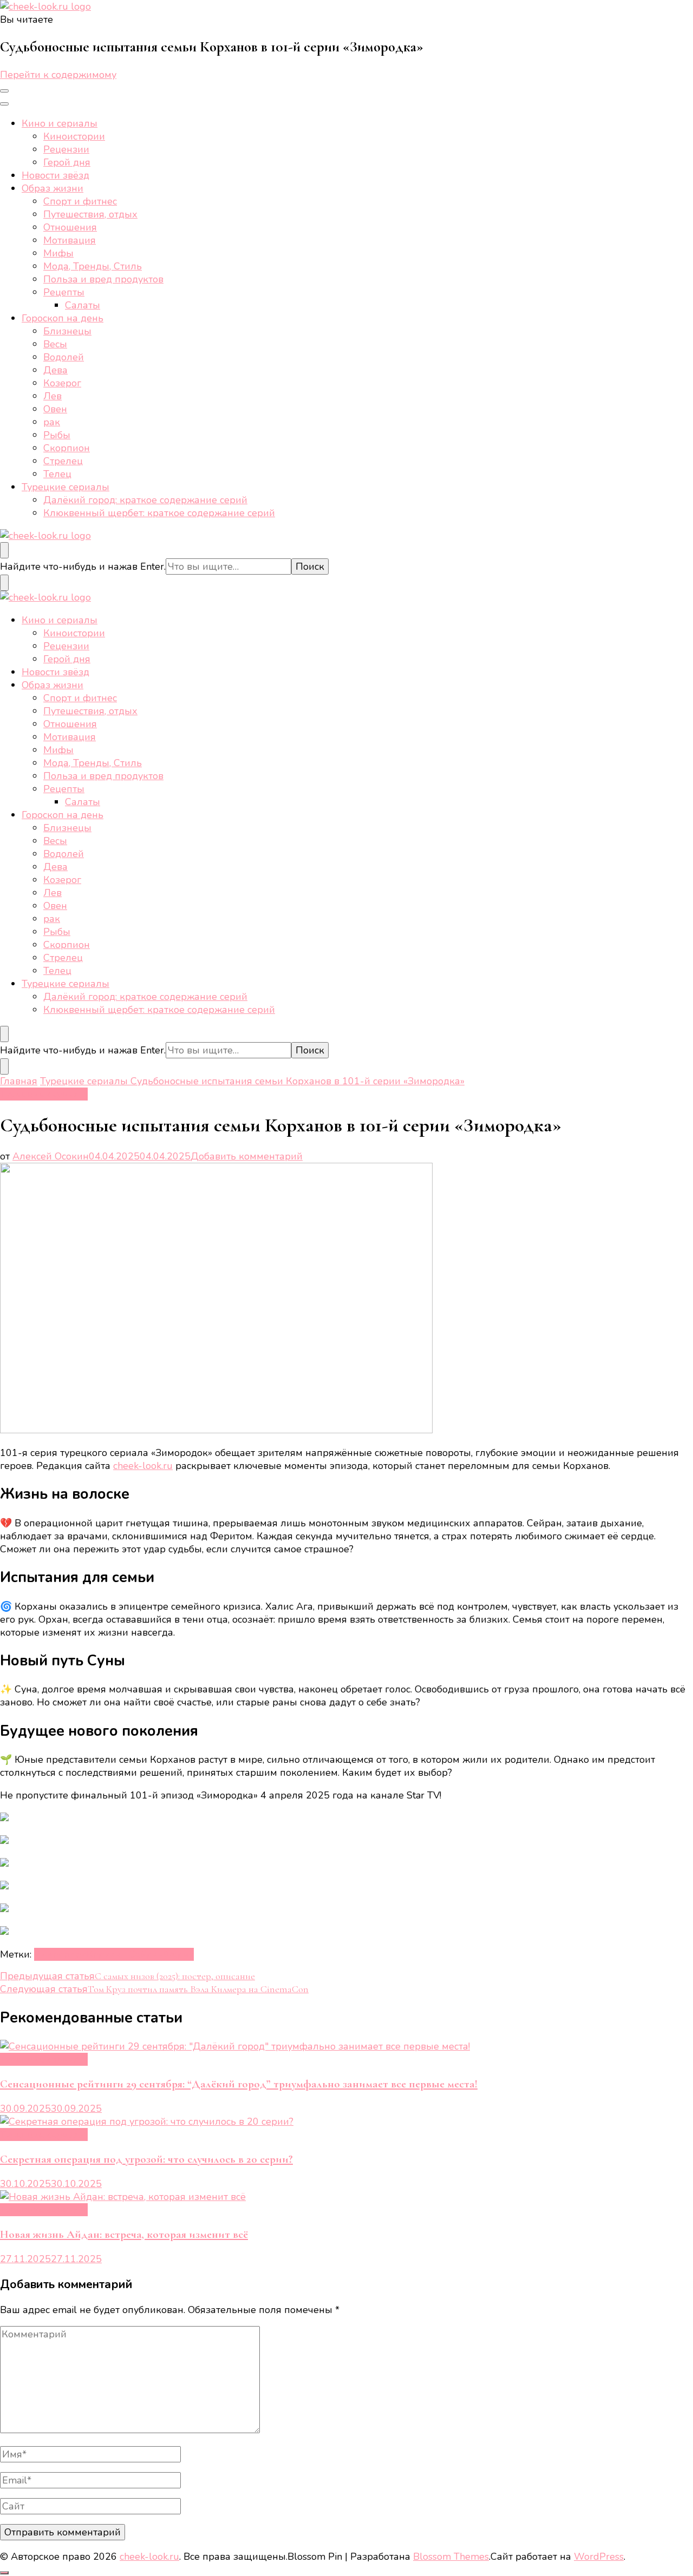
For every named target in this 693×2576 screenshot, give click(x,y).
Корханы (108, 1954)
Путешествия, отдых (90, 214)
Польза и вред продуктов (103, 279)
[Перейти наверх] (4, 2573)
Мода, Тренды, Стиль (93, 266)
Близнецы (67, 331)
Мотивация (70, 240)
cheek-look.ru (143, 1466)
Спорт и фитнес (80, 201)
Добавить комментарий (247, 1156)
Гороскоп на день (63, 318)
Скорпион (67, 448)
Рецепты (64, 292)
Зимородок (60, 1954)
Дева (55, 370)
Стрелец (63, 461)
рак (52, 422)
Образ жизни (53, 188)
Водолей (64, 357)
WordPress (599, 2557)
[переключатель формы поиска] (4, 550)
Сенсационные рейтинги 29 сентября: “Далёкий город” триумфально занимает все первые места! (239, 2084)
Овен (55, 409)
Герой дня (67, 162)
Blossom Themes (451, 2557)
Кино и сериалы (60, 123)
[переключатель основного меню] (4, 91)
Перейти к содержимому (58, 75)
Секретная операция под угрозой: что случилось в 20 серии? (146, 2159)
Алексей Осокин (51, 1156)
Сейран (146, 1954)
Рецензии (66, 149)
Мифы (58, 253)
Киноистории (74, 136)
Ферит (179, 1954)
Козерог (62, 383)
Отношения (70, 227)
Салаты (83, 305)
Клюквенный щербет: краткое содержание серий (159, 513)
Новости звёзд (55, 175)
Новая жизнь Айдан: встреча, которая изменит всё (124, 2234)
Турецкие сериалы (66, 487)
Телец (57, 474)
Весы (55, 344)
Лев (53, 396)
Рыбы (57, 435)
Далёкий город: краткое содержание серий (145, 500)
